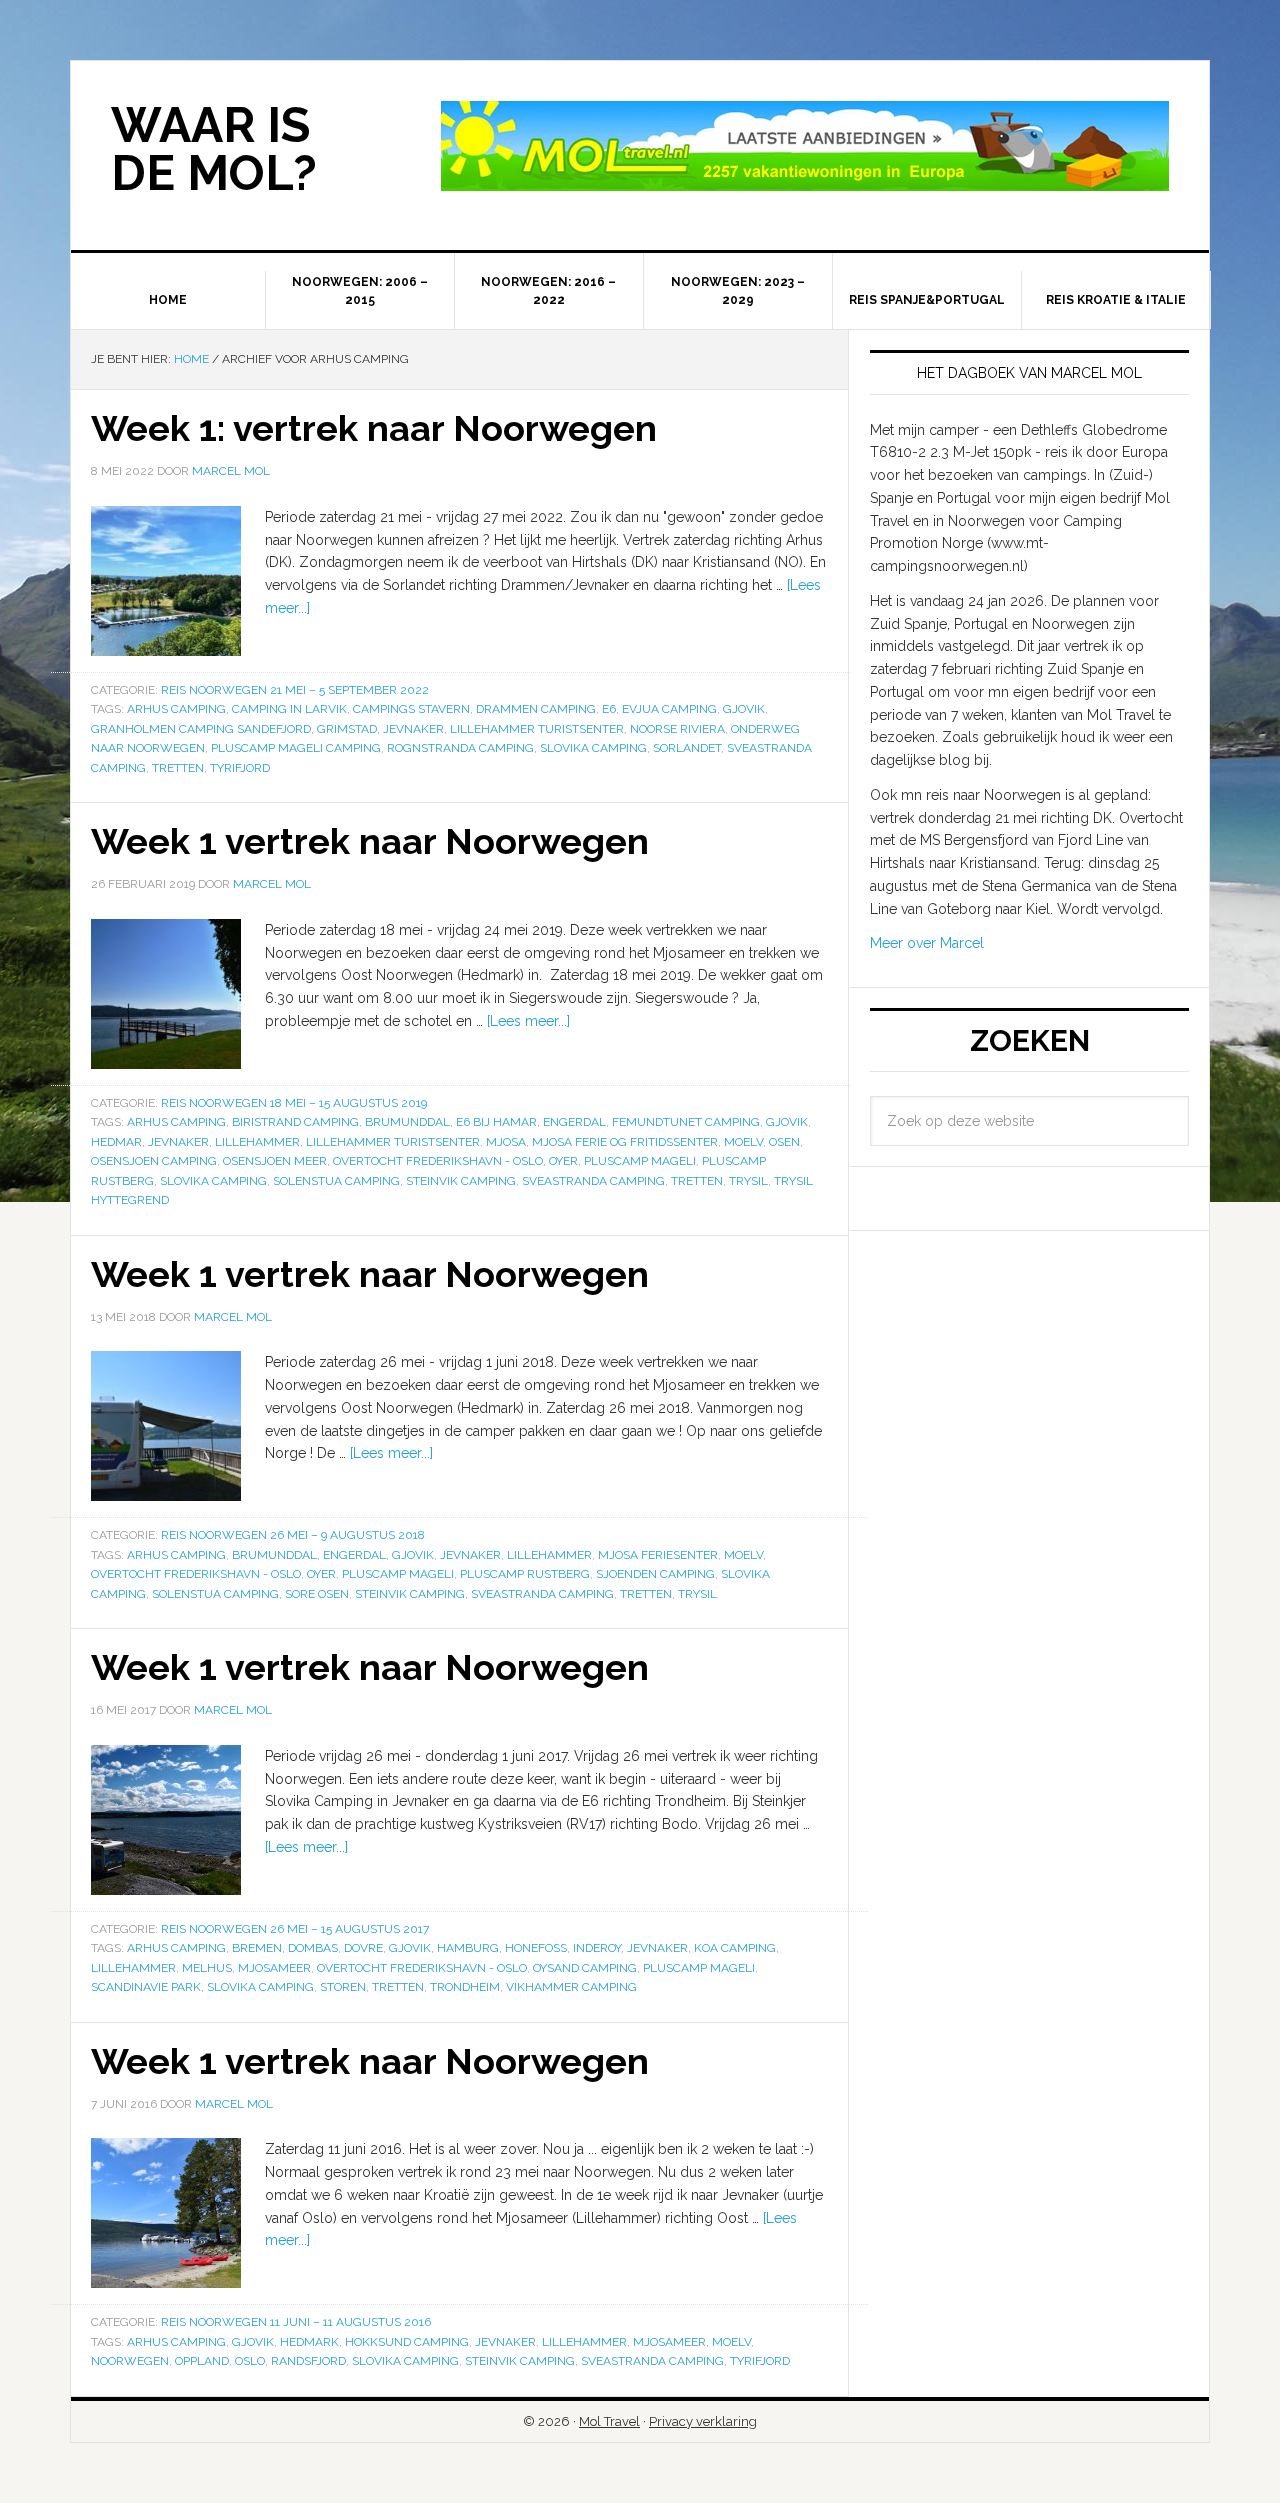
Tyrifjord (240, 768)
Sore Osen (317, 1594)
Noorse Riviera (677, 729)
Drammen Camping (536, 709)
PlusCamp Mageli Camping (296, 748)
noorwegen (130, 2361)
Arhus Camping (176, 709)
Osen (784, 1142)
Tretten (178, 768)
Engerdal (574, 1122)
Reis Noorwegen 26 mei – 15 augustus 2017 (295, 1929)
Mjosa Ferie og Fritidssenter (625, 1142)
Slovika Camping (593, 748)
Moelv (743, 1142)
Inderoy (597, 1948)
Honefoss (536, 1948)
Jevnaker (413, 729)
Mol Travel (609, 2421)
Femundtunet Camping (686, 1122)
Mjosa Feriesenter (658, 1555)
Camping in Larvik (289, 709)
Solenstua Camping (336, 1181)
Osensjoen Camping (154, 1161)
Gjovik (744, 709)
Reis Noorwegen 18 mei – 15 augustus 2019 (294, 1103)
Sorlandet (687, 748)
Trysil (748, 1181)
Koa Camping (735, 1948)
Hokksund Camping (407, 2342)
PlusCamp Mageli (640, 1161)
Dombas (313, 1948)
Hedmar (116, 1142)
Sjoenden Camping (655, 1574)
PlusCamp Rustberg (525, 1574)
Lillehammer (257, 1142)
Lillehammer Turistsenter (537, 729)
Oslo (250, 2361)
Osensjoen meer (275, 1161)
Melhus (207, 1968)
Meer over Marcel (927, 943)
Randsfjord (308, 2361)
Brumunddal (407, 1122)
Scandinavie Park (146, 1987)
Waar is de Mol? (214, 149)
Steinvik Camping (461, 1181)
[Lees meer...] (528, 1021)
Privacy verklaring (703, 2421)
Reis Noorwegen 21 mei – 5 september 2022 (295, 690)
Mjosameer (274, 1968)
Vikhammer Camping (571, 1987)
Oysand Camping (585, 1968)
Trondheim (465, 1987)
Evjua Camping (669, 709)
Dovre (363, 1948)
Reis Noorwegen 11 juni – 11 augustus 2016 (296, 2322)
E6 (609, 709)
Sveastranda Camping (593, 1181)
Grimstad (347, 729)
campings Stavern (411, 709)
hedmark (309, 2342)
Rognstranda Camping (460, 748)
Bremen (257, 1948)
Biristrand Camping (295, 1122)
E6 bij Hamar (496, 1122)
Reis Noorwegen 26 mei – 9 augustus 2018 (293, 1535)
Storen (343, 1987)
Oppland (202, 2361)
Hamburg (468, 1948)
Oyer (563, 1161)
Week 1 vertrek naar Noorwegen (370, 841)
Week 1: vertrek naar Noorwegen (374, 428)
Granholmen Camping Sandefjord (201, 729)
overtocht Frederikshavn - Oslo (438, 1161)
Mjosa (506, 1142)
